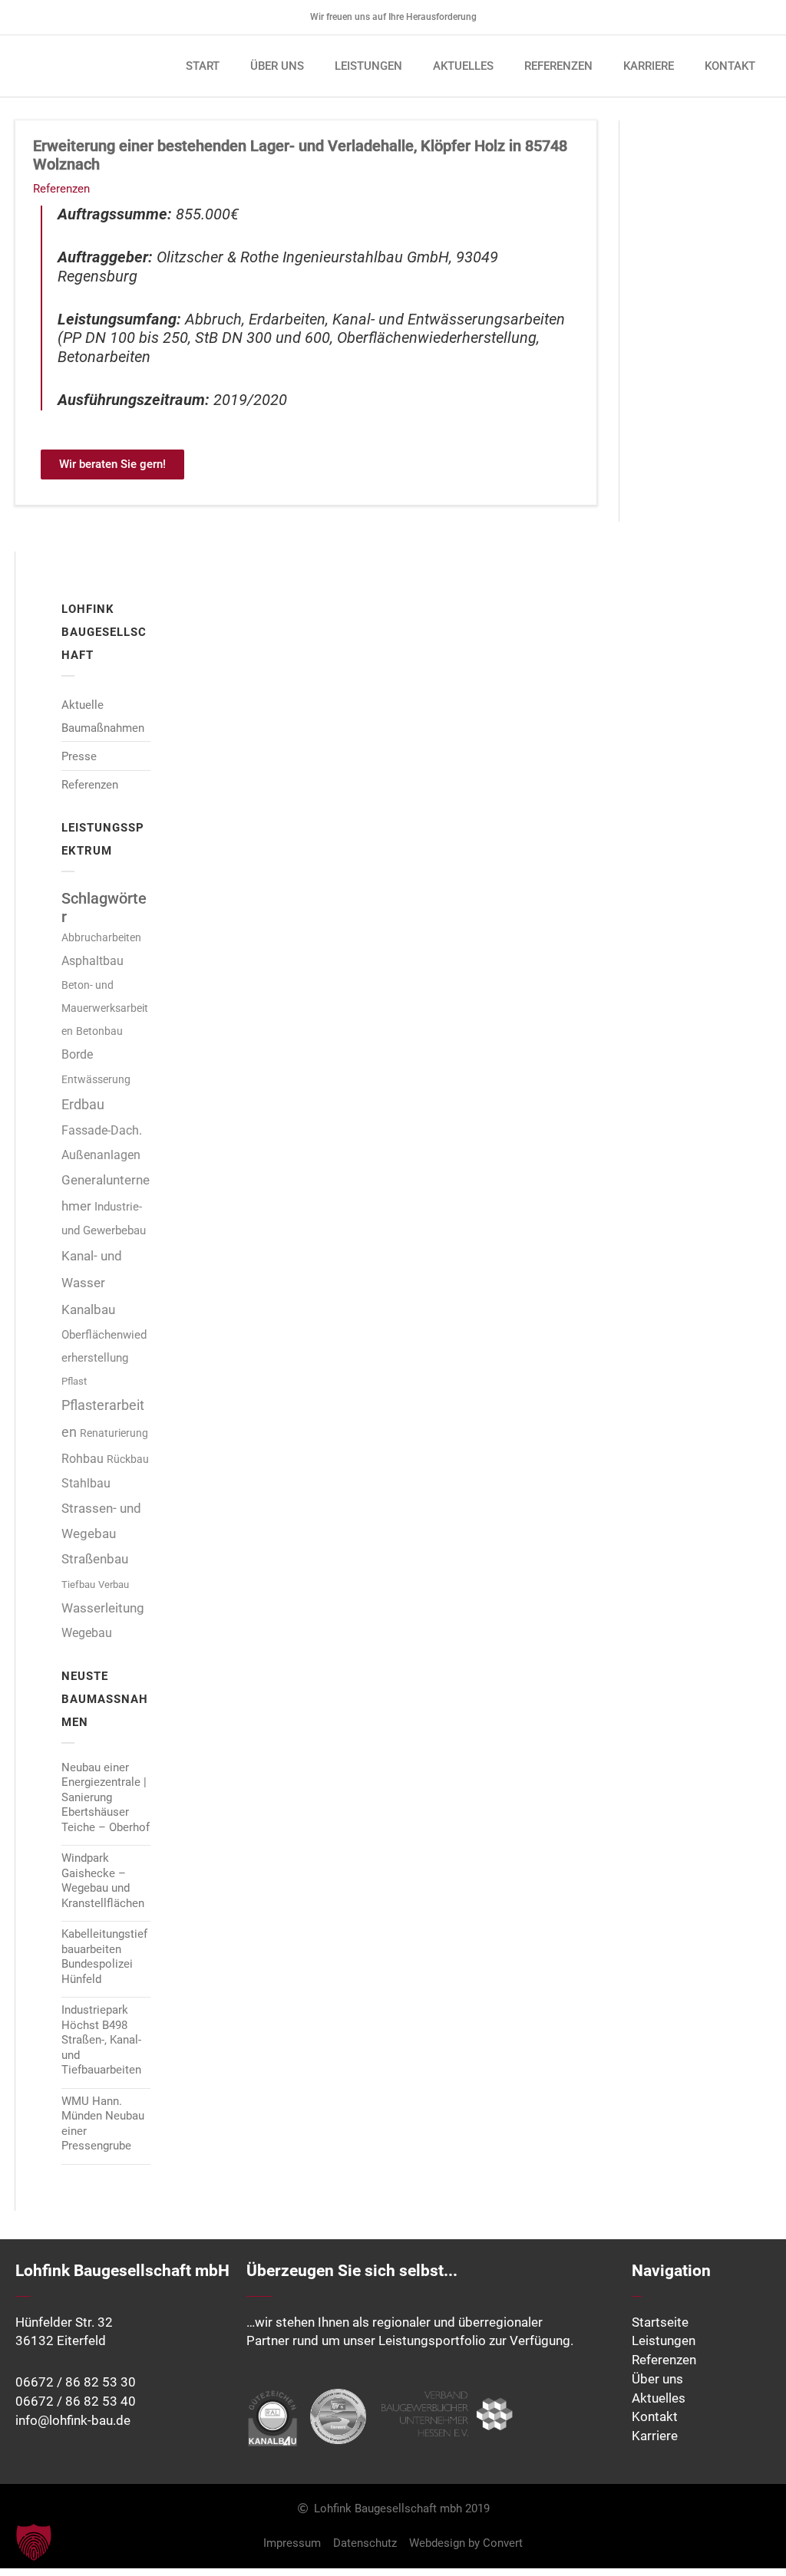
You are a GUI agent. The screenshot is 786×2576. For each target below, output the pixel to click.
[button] (34, 2542)
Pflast (74, 1381)
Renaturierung (114, 1433)
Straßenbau (95, 1559)
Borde (77, 1054)
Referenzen (61, 189)
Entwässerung (96, 1080)
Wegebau (87, 1633)
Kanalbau (88, 1309)
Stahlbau (86, 1483)
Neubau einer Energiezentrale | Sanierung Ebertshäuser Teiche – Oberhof (106, 1797)
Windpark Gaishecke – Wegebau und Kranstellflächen (103, 1881)
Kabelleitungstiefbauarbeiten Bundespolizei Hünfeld (104, 1957)
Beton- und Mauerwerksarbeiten (105, 1008)
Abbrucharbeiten (101, 937)
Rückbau (128, 1459)
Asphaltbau (92, 961)
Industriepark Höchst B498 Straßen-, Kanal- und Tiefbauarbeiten (101, 2040)
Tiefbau (78, 1584)
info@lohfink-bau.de (73, 2421)
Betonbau (99, 1031)
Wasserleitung (103, 1608)
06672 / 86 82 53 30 (76, 2382)
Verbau (114, 1584)
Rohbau (83, 1459)
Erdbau (83, 1104)
